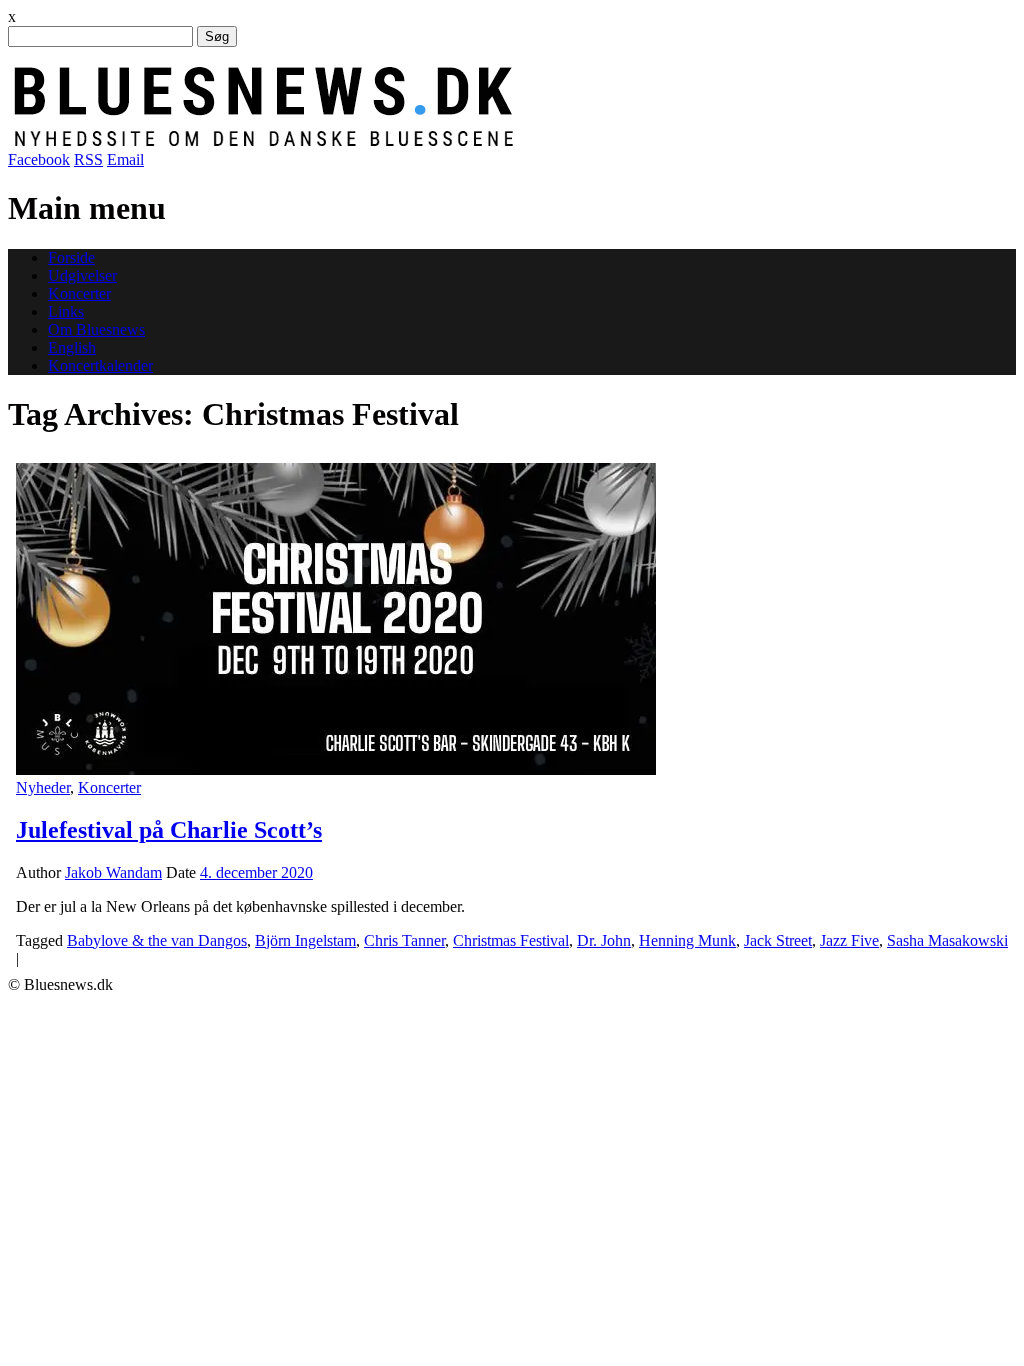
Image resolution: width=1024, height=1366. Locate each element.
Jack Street (778, 940)
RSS (88, 159)
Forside (71, 257)
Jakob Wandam (113, 872)
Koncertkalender (100, 365)
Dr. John (604, 940)
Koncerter (79, 293)
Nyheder (43, 787)
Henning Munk (687, 940)
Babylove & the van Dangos (157, 940)
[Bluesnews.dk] (473, 141)
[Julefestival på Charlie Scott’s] (336, 769)
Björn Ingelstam (305, 940)
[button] (336, 619)
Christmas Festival (511, 940)
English (72, 347)
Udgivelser (82, 275)
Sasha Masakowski (947, 940)
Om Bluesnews (96, 329)
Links (66, 311)
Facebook (39, 159)
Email (125, 159)
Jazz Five (849, 940)
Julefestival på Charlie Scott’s (169, 830)
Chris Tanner (404, 940)
